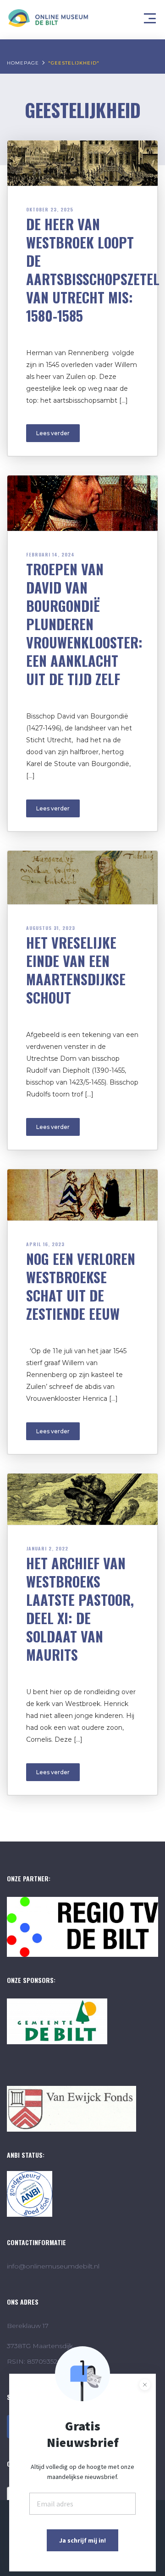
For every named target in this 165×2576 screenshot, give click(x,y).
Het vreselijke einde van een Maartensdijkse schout (76, 970)
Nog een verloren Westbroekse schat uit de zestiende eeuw (81, 1286)
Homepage (23, 63)
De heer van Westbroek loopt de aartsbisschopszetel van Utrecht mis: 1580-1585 (93, 270)
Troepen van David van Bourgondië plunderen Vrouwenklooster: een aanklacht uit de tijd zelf (84, 624)
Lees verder (53, 433)
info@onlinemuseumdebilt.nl (53, 2266)
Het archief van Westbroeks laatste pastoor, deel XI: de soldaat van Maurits (80, 1609)
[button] (151, 16)
